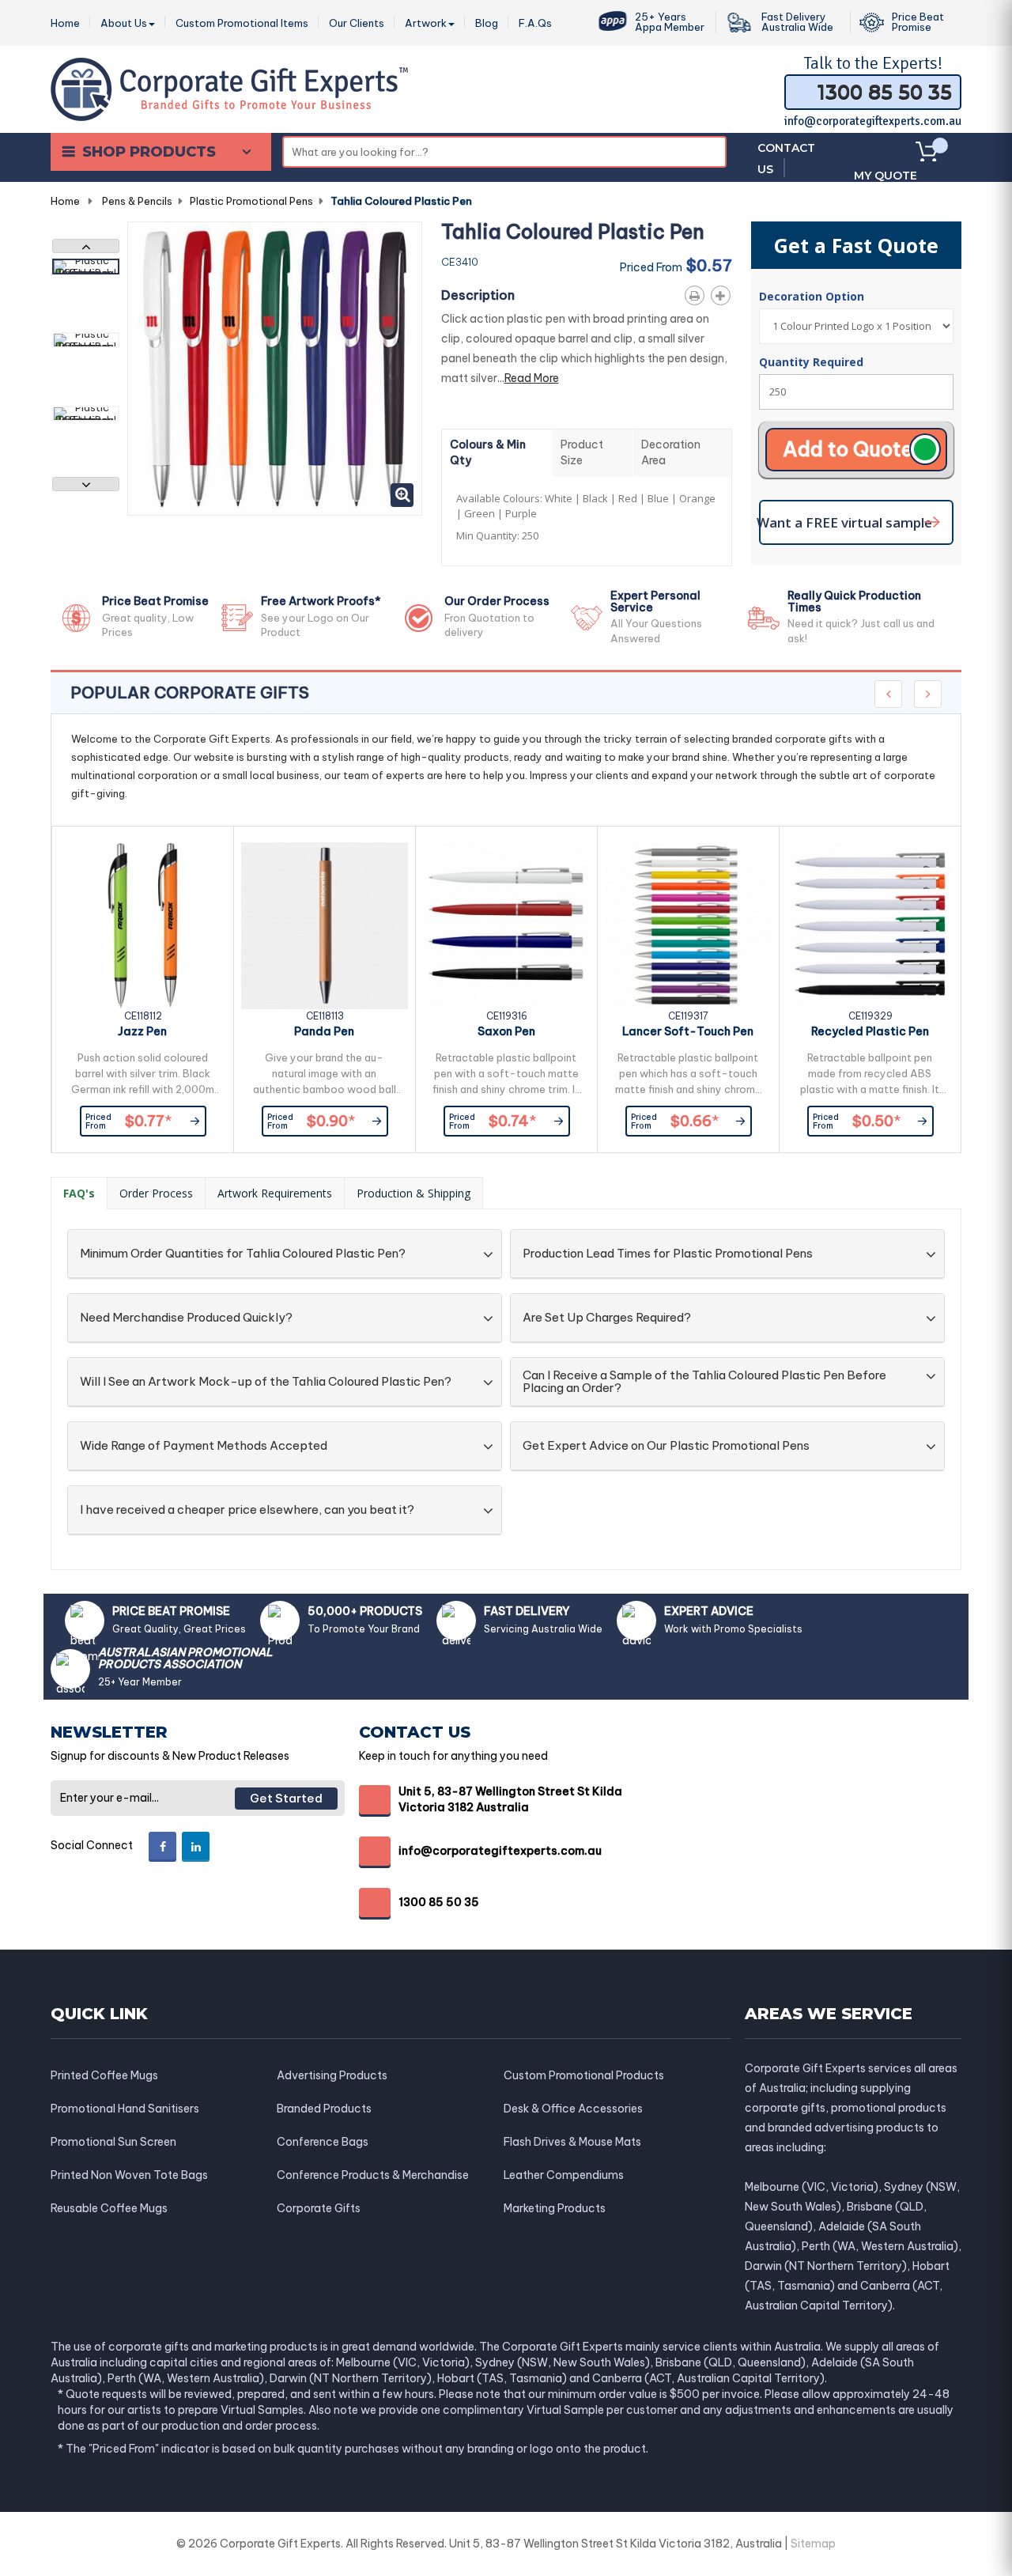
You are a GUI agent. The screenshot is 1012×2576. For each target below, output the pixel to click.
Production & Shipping (413, 1193)
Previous (86, 246)
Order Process (156, 1193)
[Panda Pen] (325, 926)
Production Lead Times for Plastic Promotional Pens (668, 1254)
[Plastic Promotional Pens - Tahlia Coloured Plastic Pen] (86, 267)
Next (86, 484)
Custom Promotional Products (584, 2075)
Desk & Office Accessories (573, 2109)
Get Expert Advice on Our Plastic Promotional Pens (666, 1446)
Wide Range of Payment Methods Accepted (204, 1446)
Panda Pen (324, 1031)
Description (478, 295)
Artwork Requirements (275, 1193)
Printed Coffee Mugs (104, 2075)
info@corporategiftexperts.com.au (873, 121)
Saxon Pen (506, 1031)
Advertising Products (332, 2075)
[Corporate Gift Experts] (229, 88)
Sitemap (813, 2544)
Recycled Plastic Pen (870, 1031)
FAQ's (79, 1193)
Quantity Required (811, 362)
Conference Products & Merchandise (373, 2175)
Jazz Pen (142, 1031)
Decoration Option (813, 296)
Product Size (582, 452)
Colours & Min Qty (488, 452)
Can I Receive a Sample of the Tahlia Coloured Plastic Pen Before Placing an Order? (704, 1382)
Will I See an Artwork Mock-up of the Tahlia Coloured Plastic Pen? (266, 1382)
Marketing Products (555, 2208)
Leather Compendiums (564, 2175)
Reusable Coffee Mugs (109, 2208)
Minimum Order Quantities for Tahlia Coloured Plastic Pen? (243, 1254)
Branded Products (324, 2109)
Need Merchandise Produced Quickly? (186, 1318)
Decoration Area (671, 452)
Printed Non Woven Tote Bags (129, 2175)
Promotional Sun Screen (113, 2142)
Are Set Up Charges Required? (607, 1318)
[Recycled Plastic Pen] (870, 926)
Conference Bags (323, 2142)
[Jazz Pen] (143, 926)
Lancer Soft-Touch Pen (688, 1031)
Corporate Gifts (319, 2208)
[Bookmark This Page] (724, 293)
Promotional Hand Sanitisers (125, 2109)
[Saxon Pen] (506, 926)
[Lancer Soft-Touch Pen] (688, 926)
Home (65, 201)
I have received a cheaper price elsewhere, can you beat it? (247, 1510)
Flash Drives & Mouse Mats (572, 2142)
